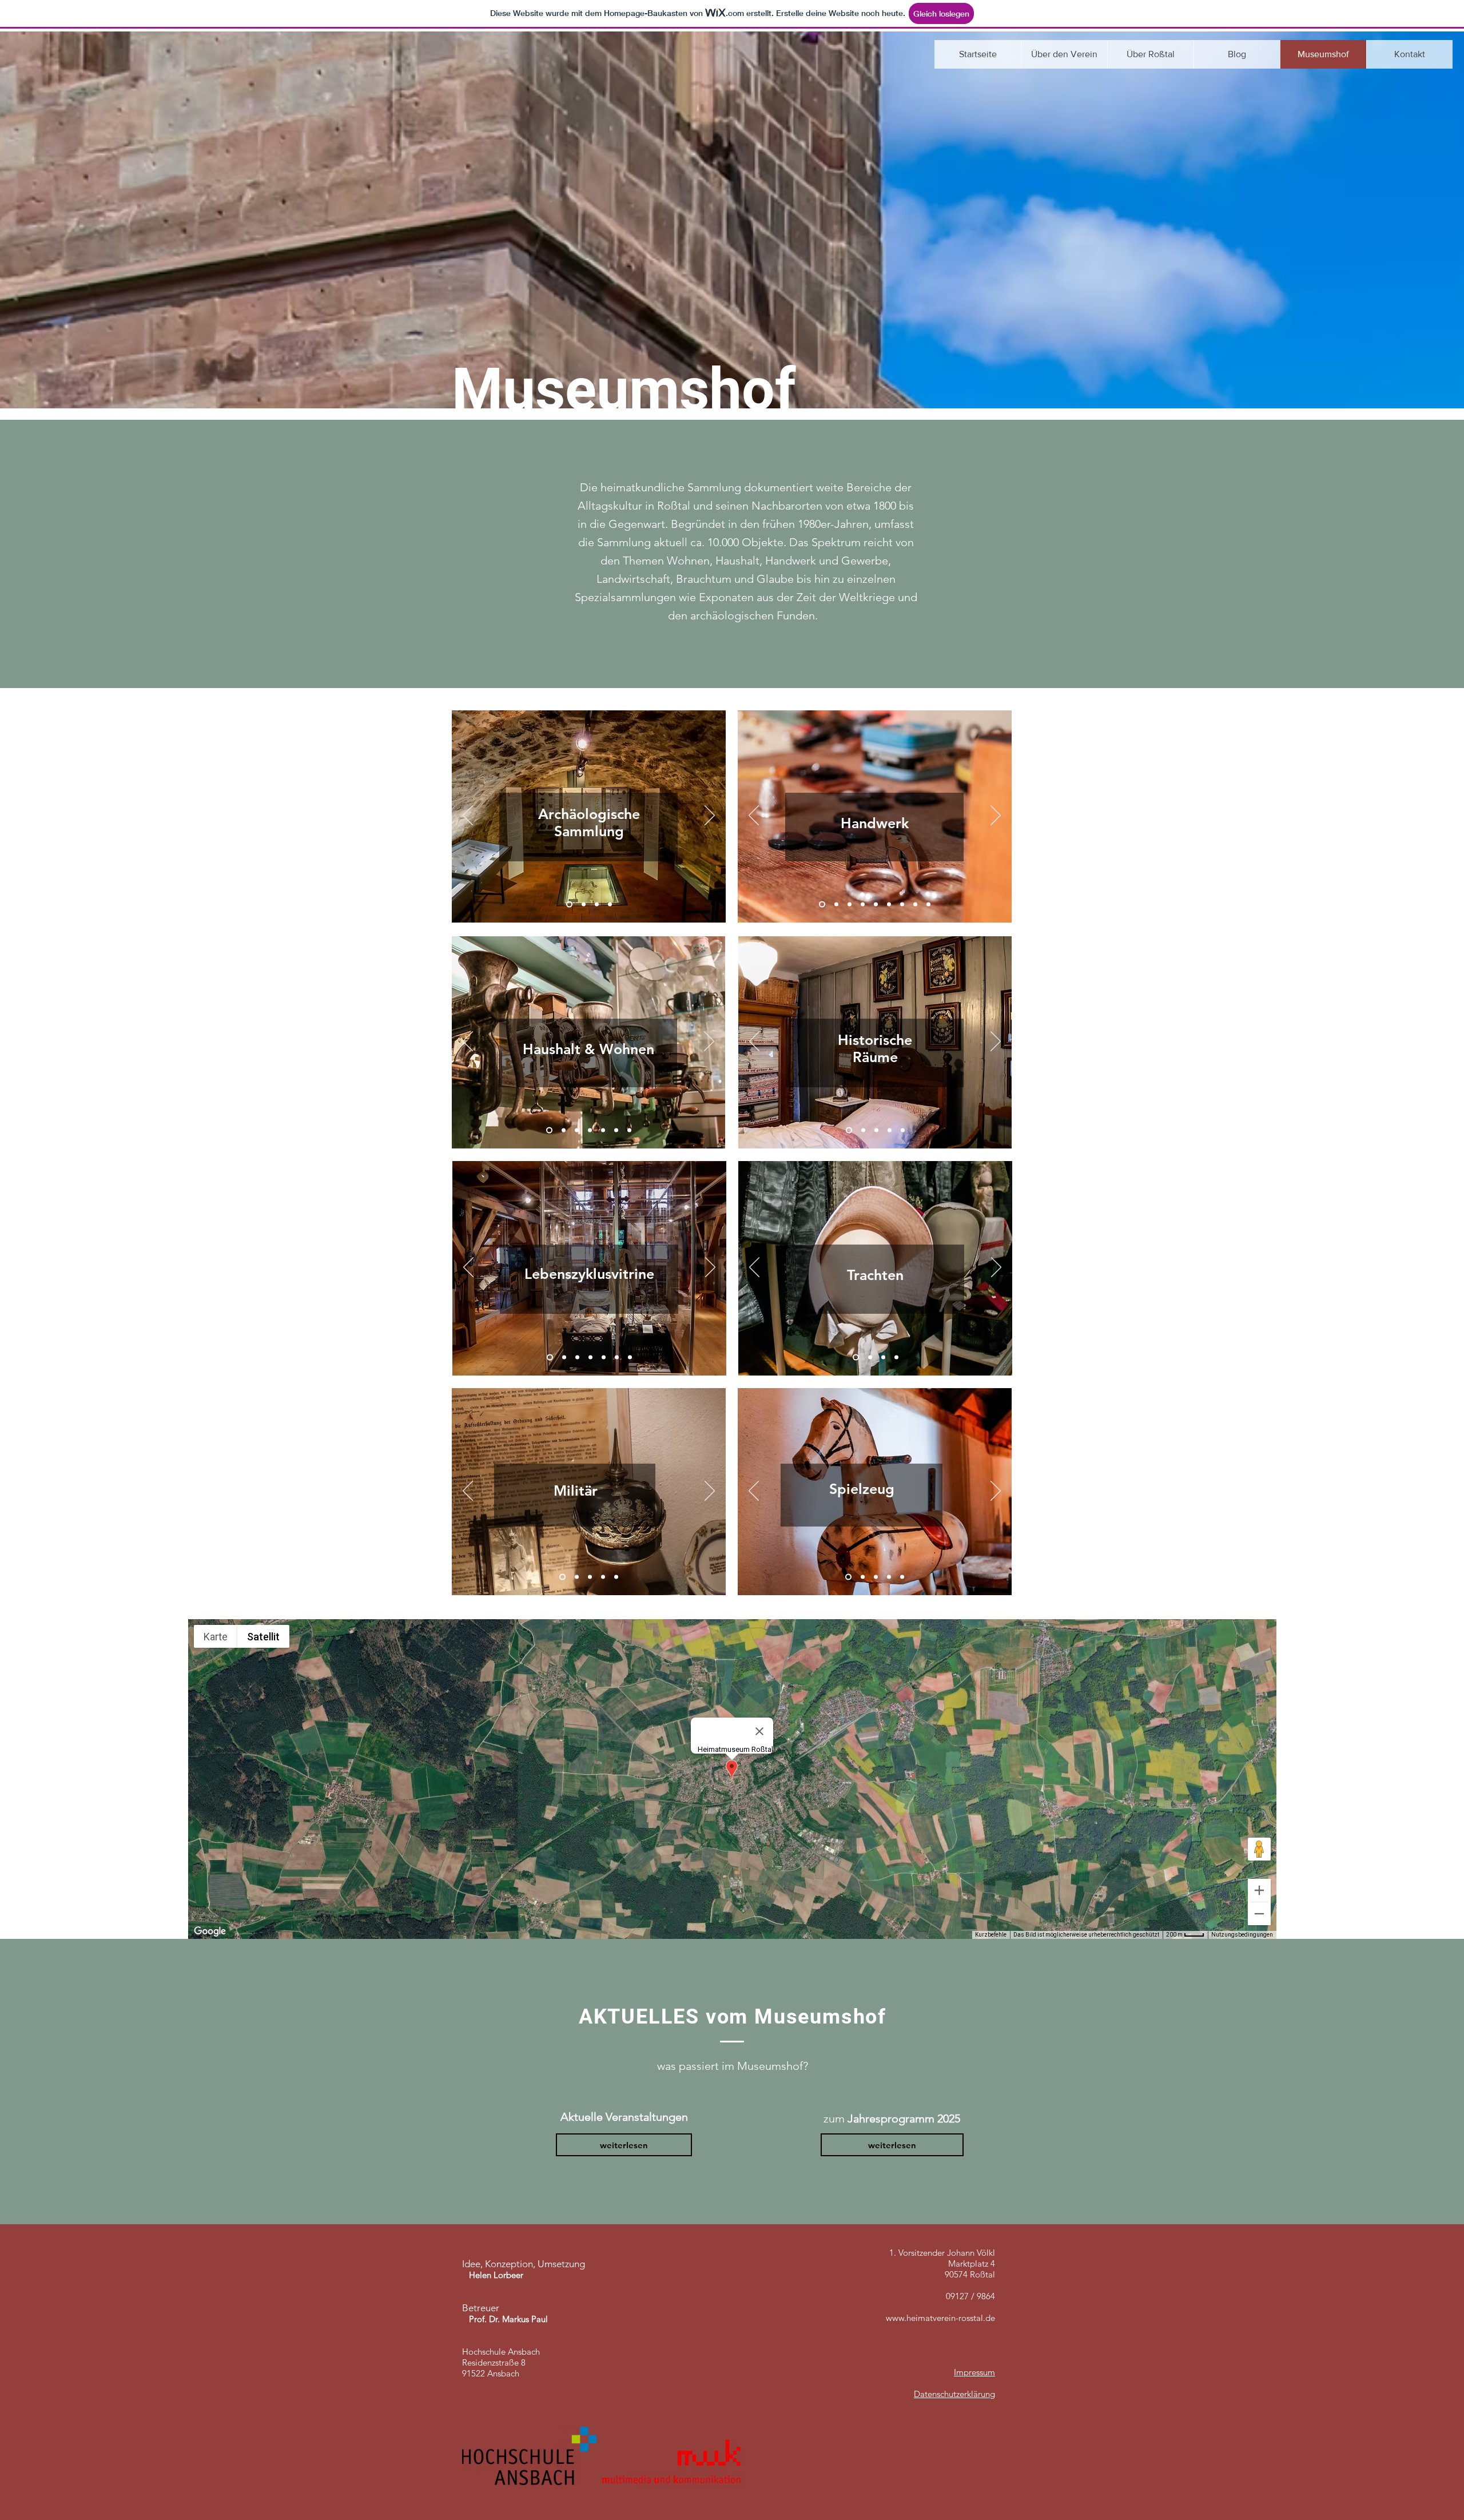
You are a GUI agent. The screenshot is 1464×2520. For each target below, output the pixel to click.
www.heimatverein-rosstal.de (940, 2318)
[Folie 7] (915, 905)
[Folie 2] (584, 905)
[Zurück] (468, 816)
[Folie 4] (610, 905)
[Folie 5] (889, 905)
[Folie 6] (902, 905)
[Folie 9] (822, 905)
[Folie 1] (569, 905)
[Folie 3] (597, 905)
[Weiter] (710, 816)
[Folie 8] (928, 905)
